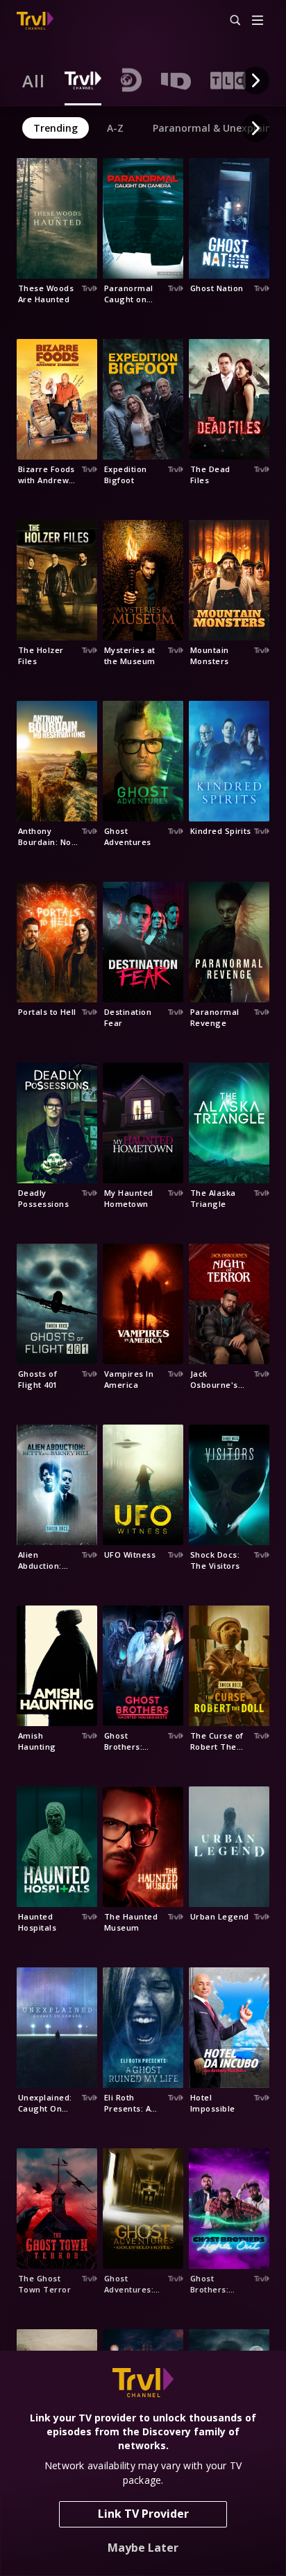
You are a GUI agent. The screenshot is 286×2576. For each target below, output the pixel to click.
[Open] (258, 21)
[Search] (229, 21)
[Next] (255, 80)
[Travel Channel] (35, 21)
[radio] (34, 80)
